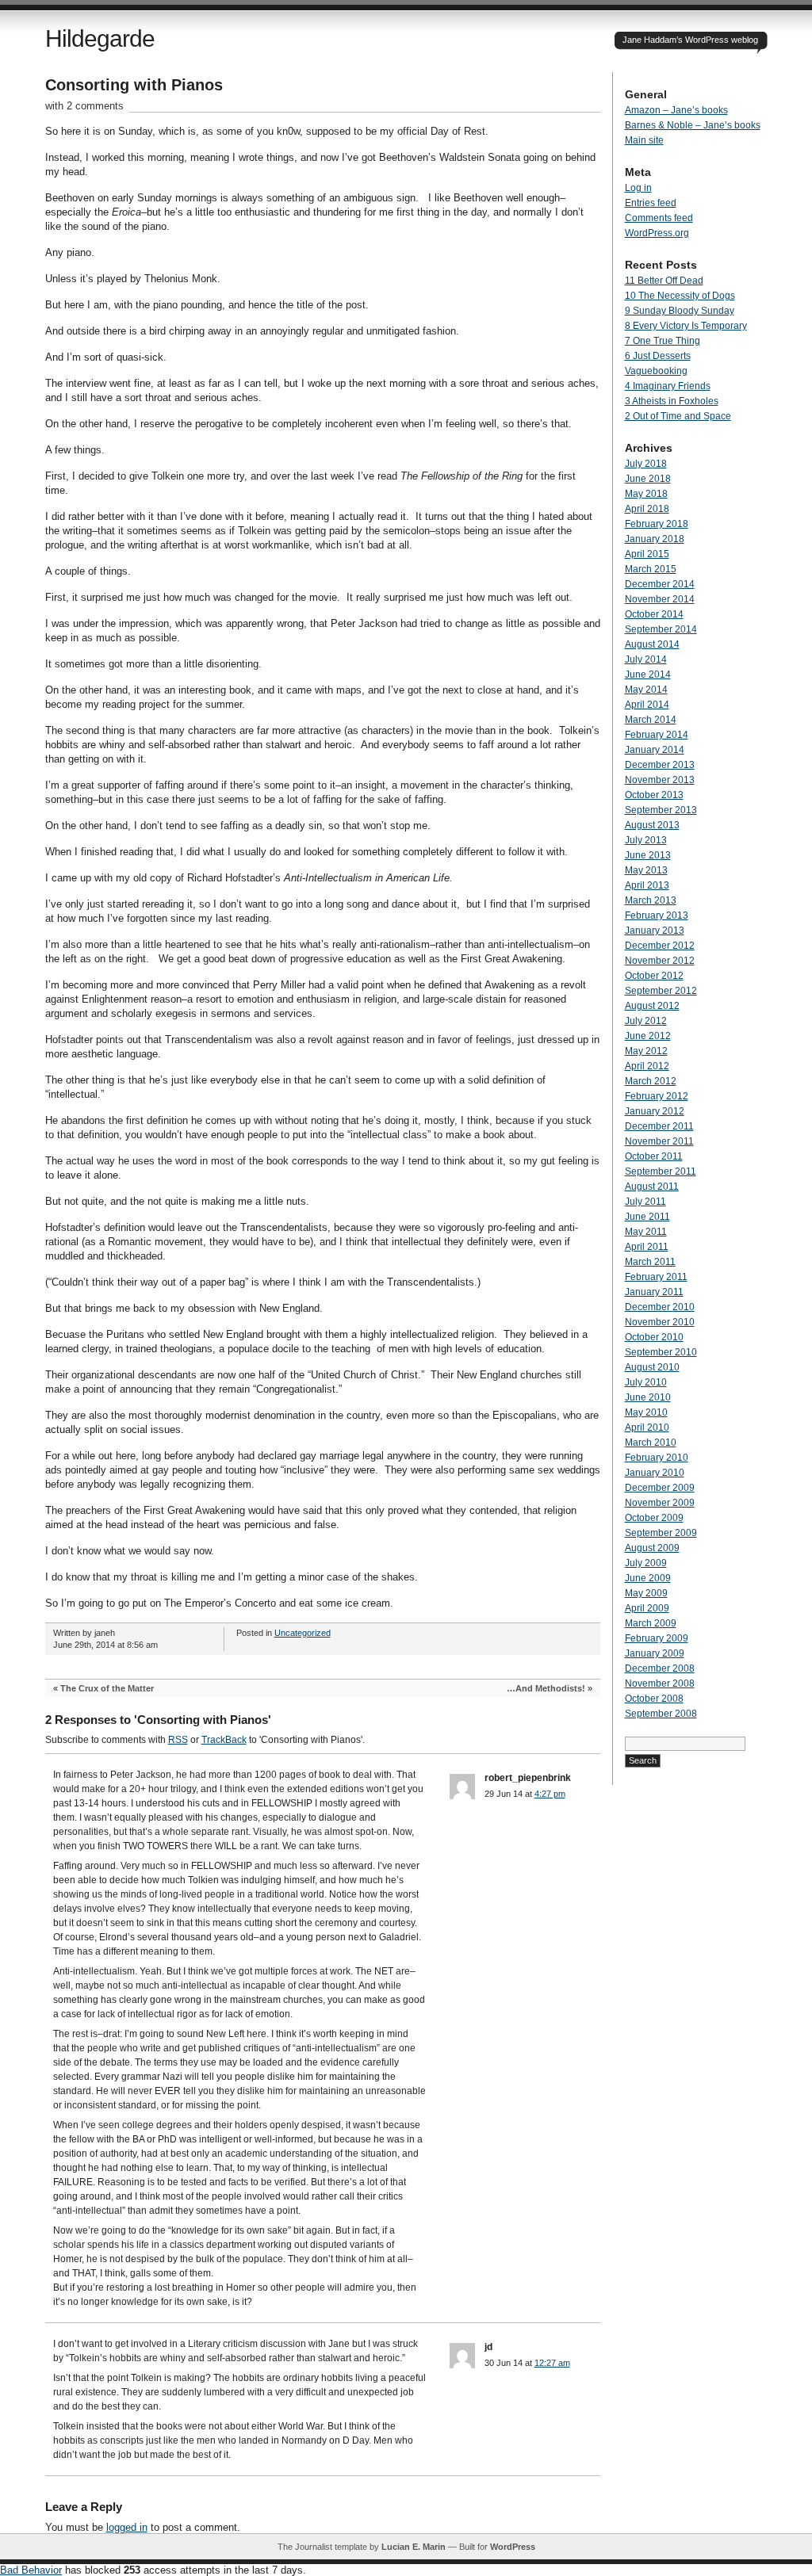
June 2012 (648, 1036)
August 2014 (652, 644)
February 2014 (657, 735)
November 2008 (660, 1684)
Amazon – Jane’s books (676, 110)
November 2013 (660, 780)
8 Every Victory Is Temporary (686, 326)
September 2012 (661, 991)
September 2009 (661, 1533)
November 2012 (660, 961)
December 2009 (660, 1488)
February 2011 (656, 1277)
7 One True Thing (663, 341)
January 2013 (655, 931)
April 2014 (647, 705)
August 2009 (652, 1548)
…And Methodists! (546, 1688)
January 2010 (655, 1473)
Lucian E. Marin (414, 2547)
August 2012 (652, 1006)
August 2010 (652, 1367)
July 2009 (646, 1563)
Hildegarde (100, 38)
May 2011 (646, 1232)
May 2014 (646, 690)
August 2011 (652, 1187)
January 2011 (654, 1292)
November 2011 (659, 1141)
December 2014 (660, 584)
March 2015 (651, 569)
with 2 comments (84, 106)
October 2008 (654, 1699)
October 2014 (654, 614)
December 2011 (659, 1126)
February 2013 (657, 915)
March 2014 (651, 720)
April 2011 (647, 1247)
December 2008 (660, 1668)
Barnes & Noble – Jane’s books (693, 125)
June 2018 (648, 479)
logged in (127, 2527)
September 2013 (661, 810)
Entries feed (651, 203)
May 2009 (646, 1593)
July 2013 (646, 840)
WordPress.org (657, 233)
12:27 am (552, 2363)
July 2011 (645, 1202)
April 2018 (647, 509)
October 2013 (654, 795)
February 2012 (657, 1096)
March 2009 (651, 1623)
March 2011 (650, 1262)
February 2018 (657, 524)
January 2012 (655, 1111)
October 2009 (654, 1518)
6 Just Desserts (658, 356)
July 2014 (646, 659)
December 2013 (660, 765)
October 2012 (654, 976)
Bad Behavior (31, 2570)
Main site (644, 140)
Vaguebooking (656, 371)
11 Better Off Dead (664, 281)
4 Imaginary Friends (668, 386)
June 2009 (648, 1578)
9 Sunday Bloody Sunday (680, 311)
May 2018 (646, 494)
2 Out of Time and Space (678, 416)
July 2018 (646, 464)
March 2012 (651, 1081)
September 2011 (661, 1171)
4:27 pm (550, 1794)
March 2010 (651, 1443)
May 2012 (646, 1051)
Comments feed (659, 218)
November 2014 (660, 599)
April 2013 (647, 885)
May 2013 (646, 870)
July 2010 (646, 1382)
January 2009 (655, 1653)
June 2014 (648, 675)
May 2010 (646, 1412)
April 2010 (647, 1428)
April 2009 (647, 1608)
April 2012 (647, 1066)
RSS (178, 1740)
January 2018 (655, 539)
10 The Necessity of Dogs (680, 296)
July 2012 (646, 1021)
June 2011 (647, 1217)
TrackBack (224, 1740)
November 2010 (660, 1322)
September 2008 (661, 1714)
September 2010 (661, 1352)
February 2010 (657, 1458)
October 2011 (654, 1156)
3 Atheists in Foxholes (672, 401)
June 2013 (648, 855)
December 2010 (660, 1307)
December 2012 (660, 946)
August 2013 (652, 825)
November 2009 (660, 1503)
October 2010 (654, 1337)
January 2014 (655, 750)
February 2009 (657, 1638)
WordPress (513, 2547)
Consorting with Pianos (134, 85)
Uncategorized (303, 1633)
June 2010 (648, 1397)
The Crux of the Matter (107, 1688)
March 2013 (651, 900)
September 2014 (661, 629)
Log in (638, 188)
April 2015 (647, 554)
